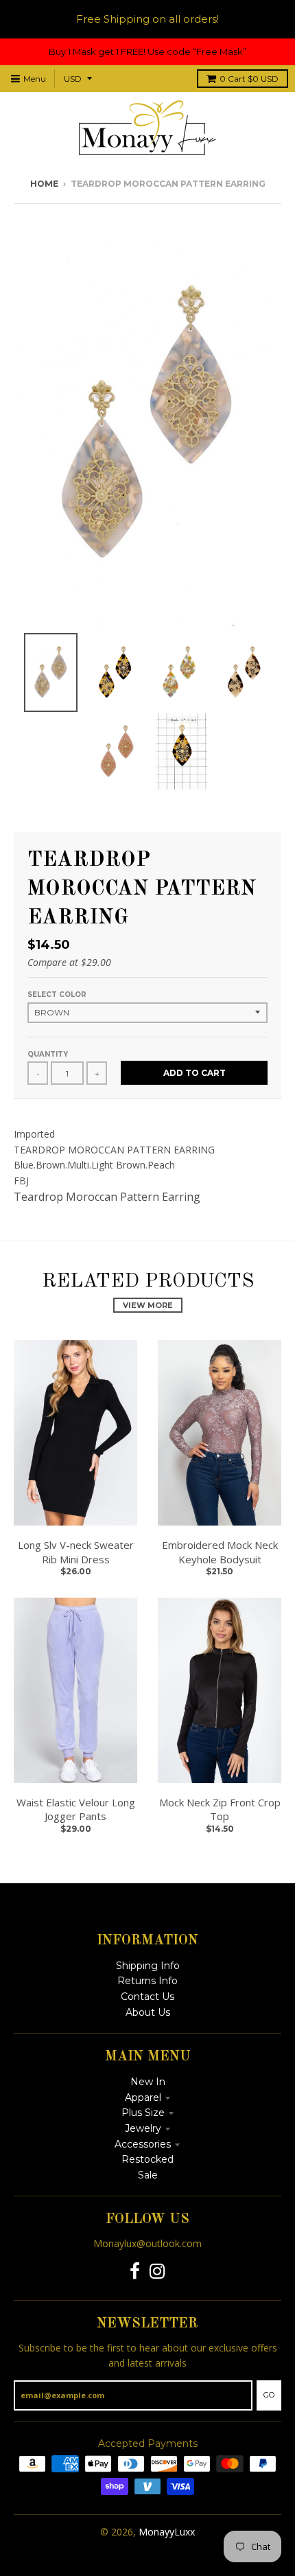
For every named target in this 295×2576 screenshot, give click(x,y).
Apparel (143, 2097)
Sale (148, 2175)
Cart (249, 79)
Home (44, 184)
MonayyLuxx (167, 2532)
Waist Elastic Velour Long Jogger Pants (76, 1809)
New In (148, 2082)
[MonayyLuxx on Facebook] (135, 2272)
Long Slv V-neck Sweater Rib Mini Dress (76, 1552)
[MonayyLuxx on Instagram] (157, 2272)
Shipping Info (148, 1966)
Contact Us (147, 1997)
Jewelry (143, 2128)
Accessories (143, 2144)
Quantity (48, 1054)
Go (269, 2395)
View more (148, 1305)
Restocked (147, 2159)
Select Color (57, 994)
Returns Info (147, 1981)
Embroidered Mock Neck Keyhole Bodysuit (220, 1552)
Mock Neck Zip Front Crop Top (220, 1809)
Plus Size (143, 2113)
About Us (148, 2012)
